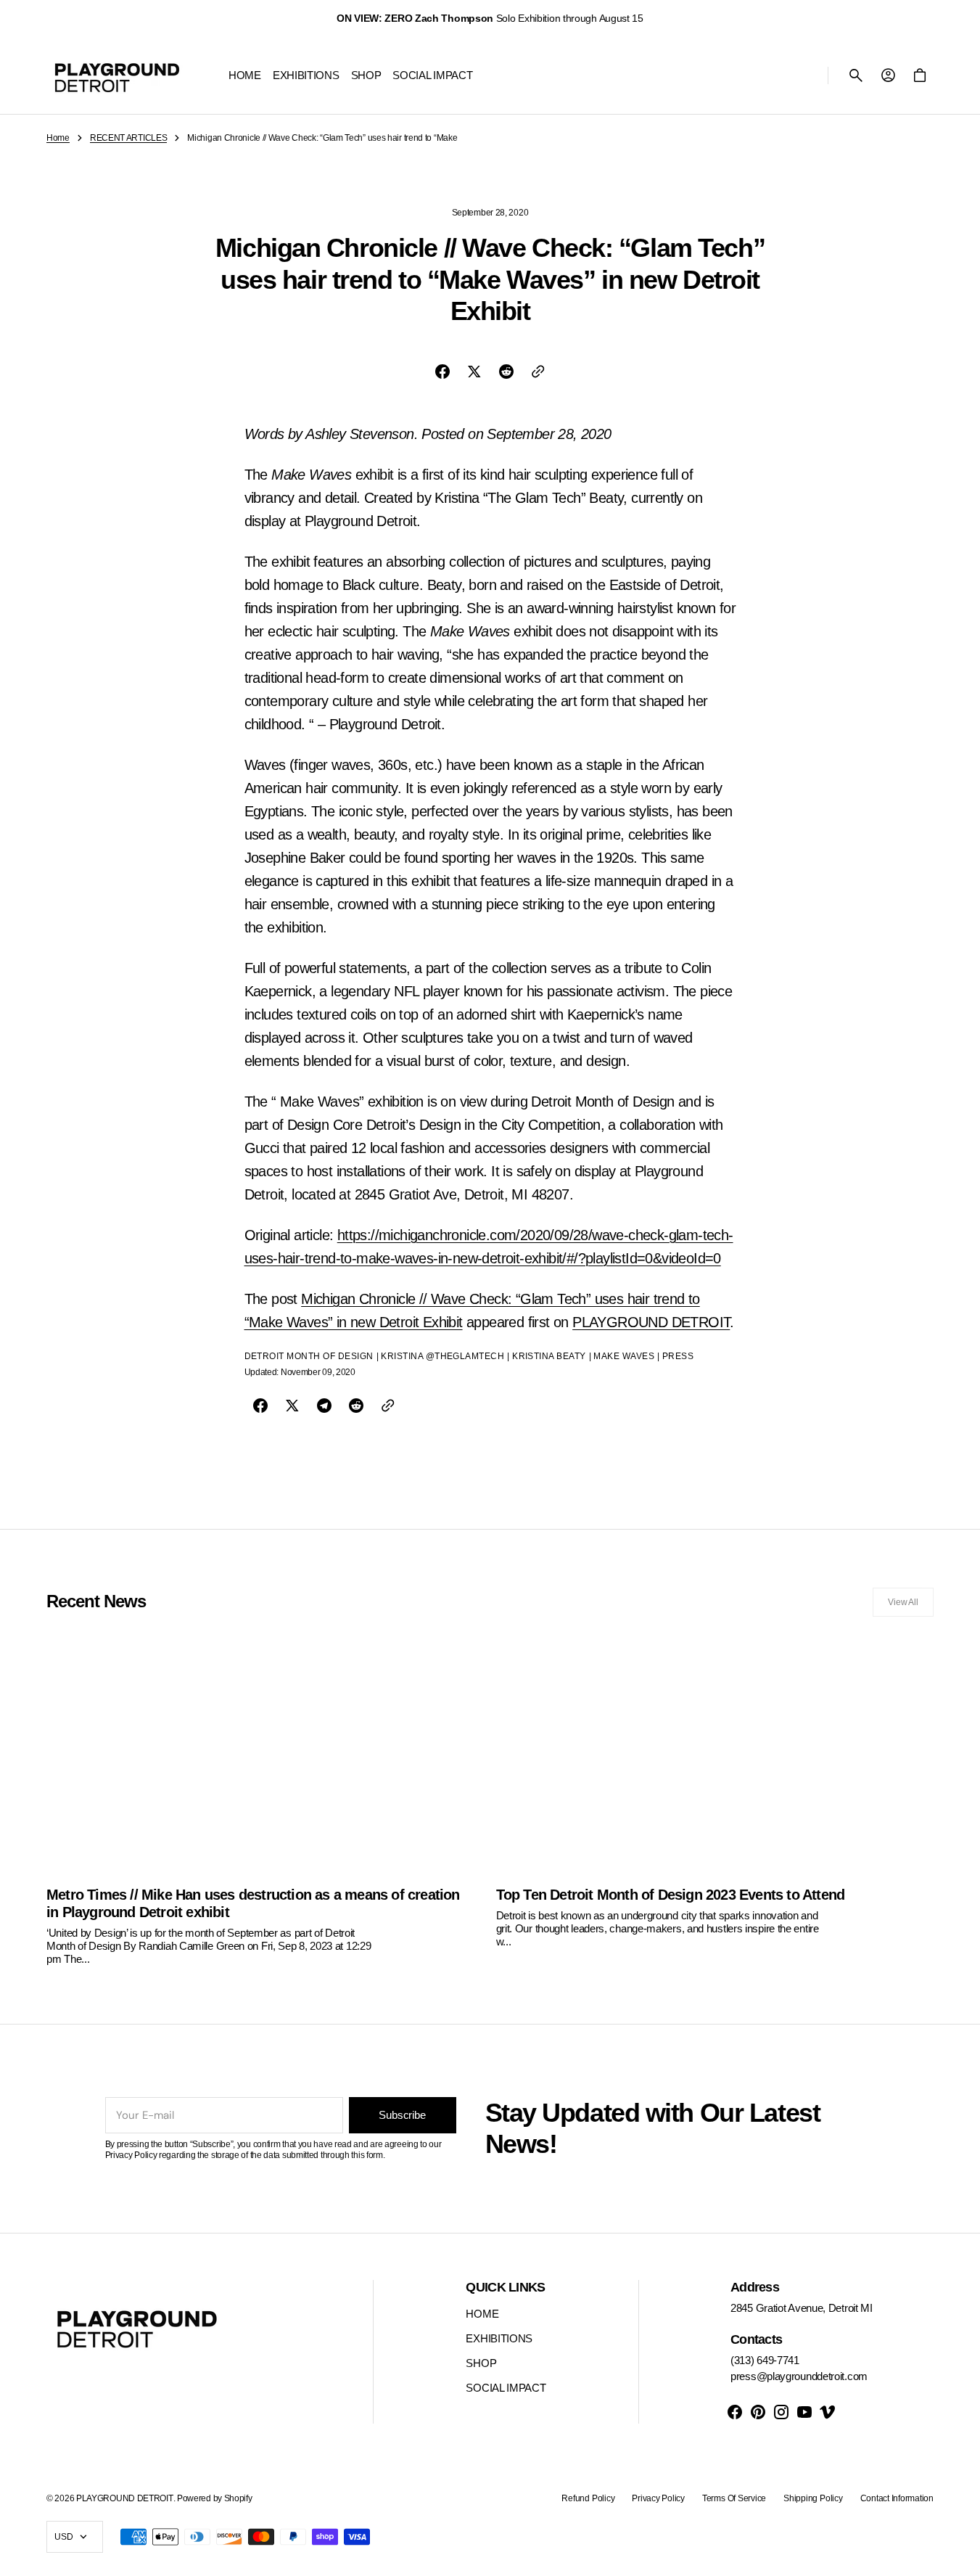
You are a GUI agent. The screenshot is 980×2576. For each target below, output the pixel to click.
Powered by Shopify (215, 2498)
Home (58, 138)
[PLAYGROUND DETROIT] (117, 75)
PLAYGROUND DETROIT (651, 1322)
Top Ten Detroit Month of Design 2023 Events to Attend (671, 1895)
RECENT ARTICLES (129, 138)
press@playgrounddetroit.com (799, 2376)
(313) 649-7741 (765, 2360)
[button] (856, 75)
